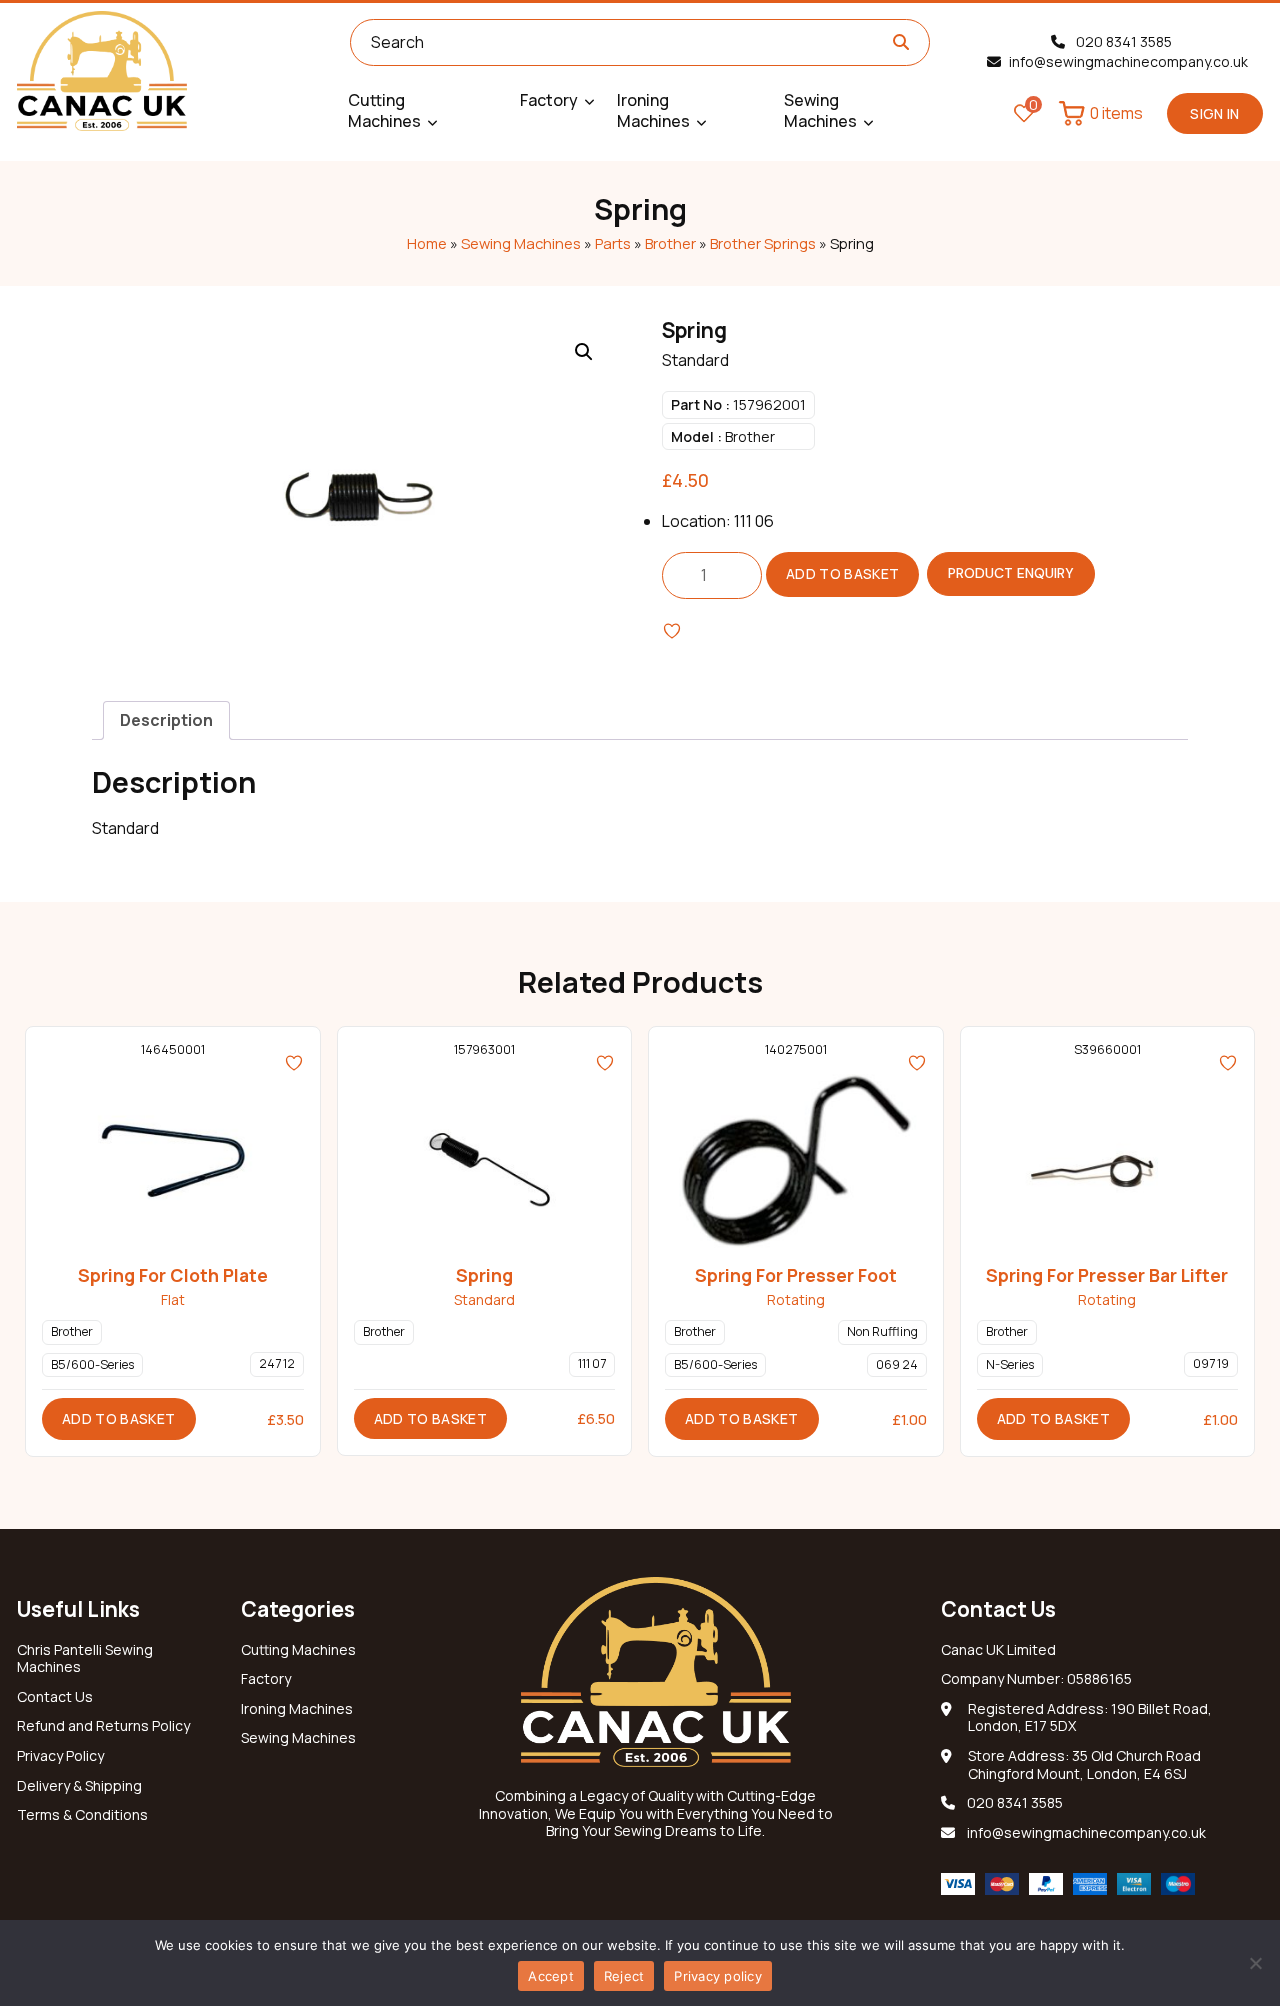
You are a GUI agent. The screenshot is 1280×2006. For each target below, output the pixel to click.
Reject (624, 1976)
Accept (551, 1976)
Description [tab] (166, 720)
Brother (670, 243)
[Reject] (1255, 1963)
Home (427, 243)
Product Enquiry (1011, 573)
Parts (613, 243)
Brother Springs (763, 243)
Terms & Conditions (82, 1815)
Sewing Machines (521, 243)
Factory (266, 1679)
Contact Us (55, 1697)
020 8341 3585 (1122, 41)
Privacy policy (718, 1976)
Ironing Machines (297, 1709)
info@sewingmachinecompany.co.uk (1128, 62)
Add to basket (843, 573)
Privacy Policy (60, 1756)
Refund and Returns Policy (103, 1726)
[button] (584, 352)
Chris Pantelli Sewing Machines (85, 1659)
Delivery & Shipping (79, 1786)
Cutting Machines (298, 1650)
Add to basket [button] (119, 1418)
